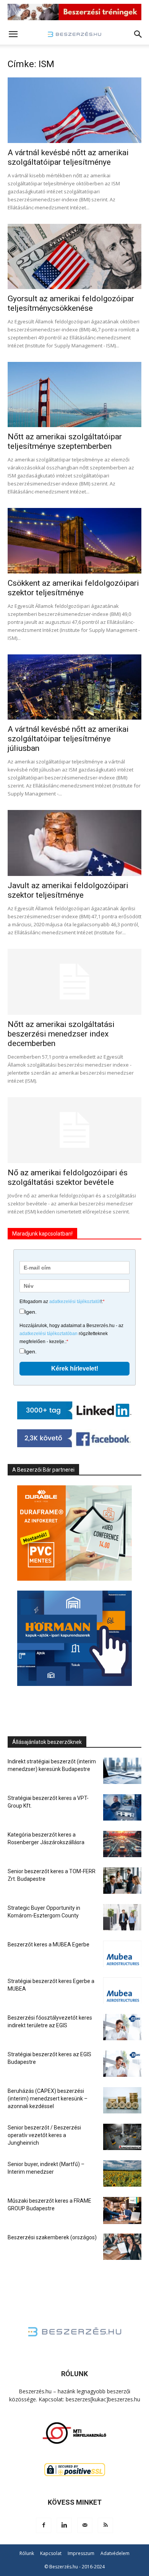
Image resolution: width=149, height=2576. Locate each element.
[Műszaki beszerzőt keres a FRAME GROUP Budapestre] (122, 2210)
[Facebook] (44, 2525)
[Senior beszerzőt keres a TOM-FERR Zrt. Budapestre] (122, 1881)
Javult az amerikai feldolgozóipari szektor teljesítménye (68, 890)
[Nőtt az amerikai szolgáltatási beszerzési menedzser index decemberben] (74, 982)
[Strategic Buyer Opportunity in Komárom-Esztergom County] (122, 1917)
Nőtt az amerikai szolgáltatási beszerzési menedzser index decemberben (61, 1034)
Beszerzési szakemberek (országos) (52, 2237)
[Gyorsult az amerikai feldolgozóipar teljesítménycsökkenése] (74, 256)
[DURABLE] (74, 1533)
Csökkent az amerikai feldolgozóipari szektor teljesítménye (73, 588)
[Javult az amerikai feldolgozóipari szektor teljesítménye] (74, 843)
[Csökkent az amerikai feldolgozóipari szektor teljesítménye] (74, 541)
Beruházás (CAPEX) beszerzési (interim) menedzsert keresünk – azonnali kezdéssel (48, 2099)
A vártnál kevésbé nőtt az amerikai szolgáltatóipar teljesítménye (68, 157)
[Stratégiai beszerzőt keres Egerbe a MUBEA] (122, 1990)
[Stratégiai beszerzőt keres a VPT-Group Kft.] (122, 1807)
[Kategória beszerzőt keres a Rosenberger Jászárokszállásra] (122, 1844)
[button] (13, 34)
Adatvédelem (115, 2553)
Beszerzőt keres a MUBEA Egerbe (49, 1944)
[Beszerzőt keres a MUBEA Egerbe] (122, 1954)
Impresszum (81, 2553)
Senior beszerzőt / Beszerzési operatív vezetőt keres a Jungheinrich (44, 2135)
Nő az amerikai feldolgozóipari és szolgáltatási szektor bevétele (68, 1177)
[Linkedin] (64, 2525)
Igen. (31, 1312)
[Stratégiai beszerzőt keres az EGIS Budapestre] (122, 2064)
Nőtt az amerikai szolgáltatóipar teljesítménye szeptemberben (65, 441)
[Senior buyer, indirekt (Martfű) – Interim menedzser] (122, 2173)
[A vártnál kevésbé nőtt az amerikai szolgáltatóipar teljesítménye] (74, 110)
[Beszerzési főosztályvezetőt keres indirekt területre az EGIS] (122, 2027)
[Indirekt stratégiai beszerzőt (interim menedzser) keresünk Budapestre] (122, 1771)
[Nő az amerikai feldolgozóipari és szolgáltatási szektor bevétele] (74, 1130)
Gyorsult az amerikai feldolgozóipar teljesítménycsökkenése (71, 303)
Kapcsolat (51, 2553)
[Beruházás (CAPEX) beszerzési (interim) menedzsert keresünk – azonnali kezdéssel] (122, 2100)
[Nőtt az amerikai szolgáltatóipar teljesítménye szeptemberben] (74, 395)
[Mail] (85, 2525)
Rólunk (27, 2553)
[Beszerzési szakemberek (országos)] (122, 2247)
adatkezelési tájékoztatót (75, 1302)
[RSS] (105, 2525)
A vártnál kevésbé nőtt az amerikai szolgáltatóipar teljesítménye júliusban (68, 739)
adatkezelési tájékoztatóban (49, 1334)
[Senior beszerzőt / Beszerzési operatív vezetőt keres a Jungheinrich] (122, 2137)
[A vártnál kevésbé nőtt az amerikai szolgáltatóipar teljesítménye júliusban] (74, 687)
